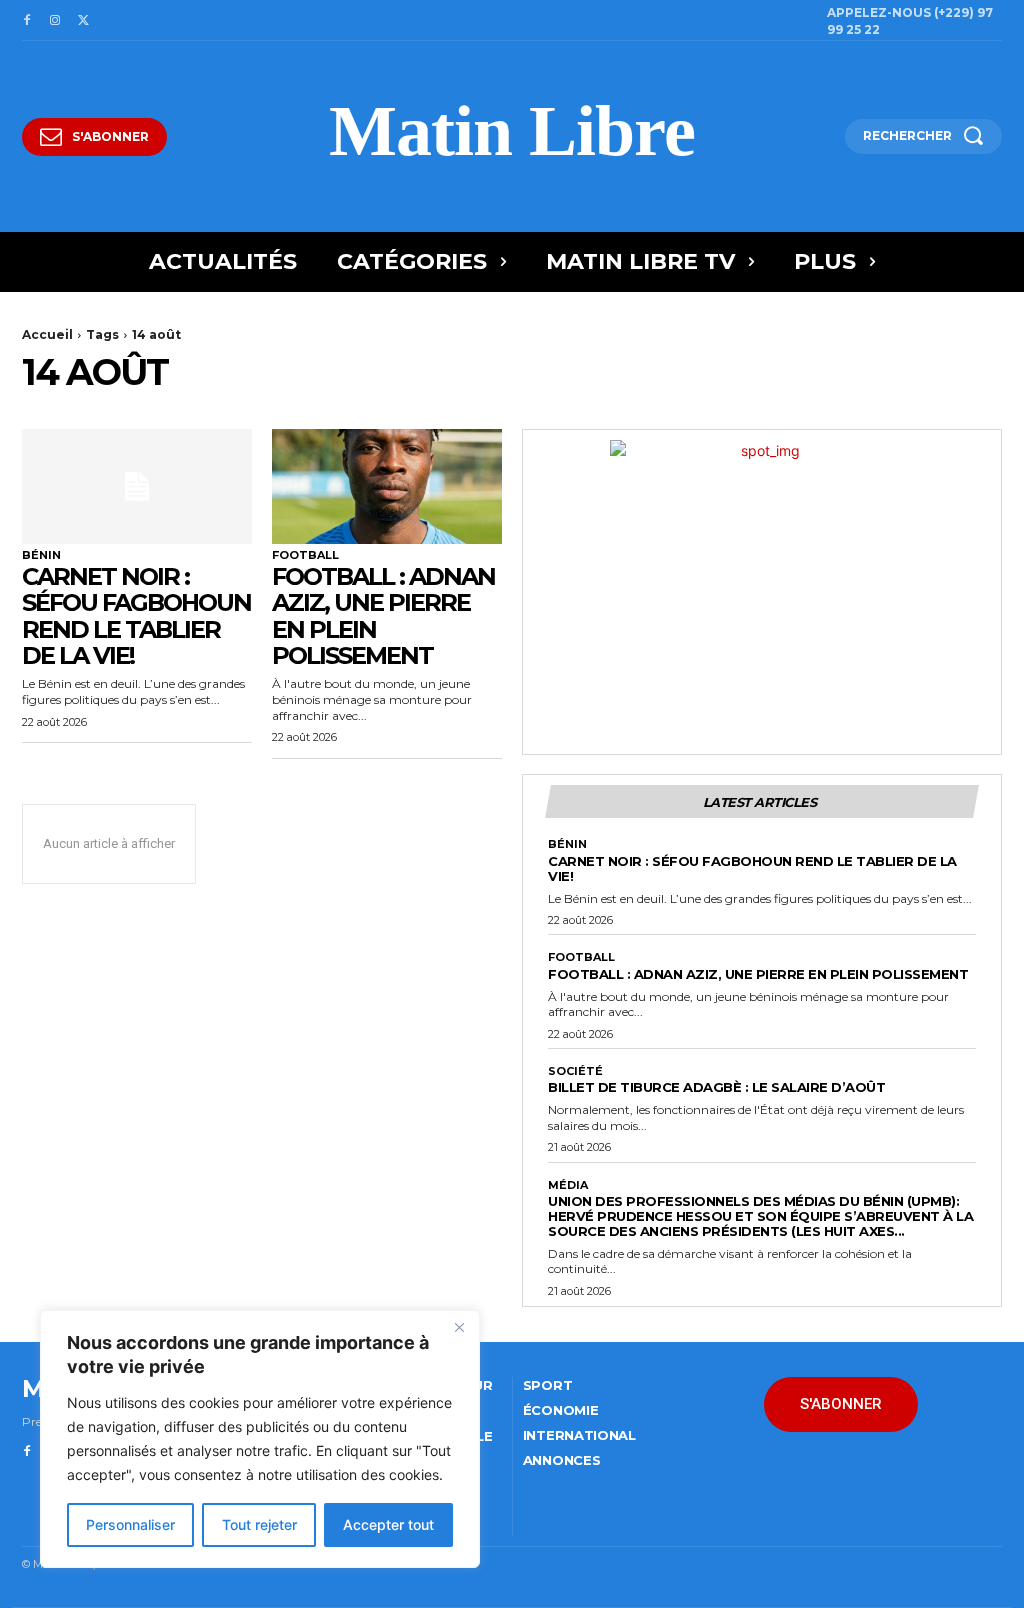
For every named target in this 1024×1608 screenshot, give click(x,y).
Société (575, 1071)
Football (305, 555)
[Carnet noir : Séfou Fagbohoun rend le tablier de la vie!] (137, 486)
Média (568, 1185)
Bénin (41, 555)
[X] (83, 21)
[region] (260, 1439)
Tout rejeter (259, 1524)
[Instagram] (55, 21)
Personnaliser (130, 1524)
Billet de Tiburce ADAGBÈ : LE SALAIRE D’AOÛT (716, 1087)
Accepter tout (388, 1524)
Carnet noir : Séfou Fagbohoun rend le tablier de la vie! (136, 616)
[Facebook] (27, 21)
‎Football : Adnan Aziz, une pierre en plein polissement (383, 616)
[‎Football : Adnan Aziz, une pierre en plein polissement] (387, 486)
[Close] (459, 1327)
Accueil (47, 334)
